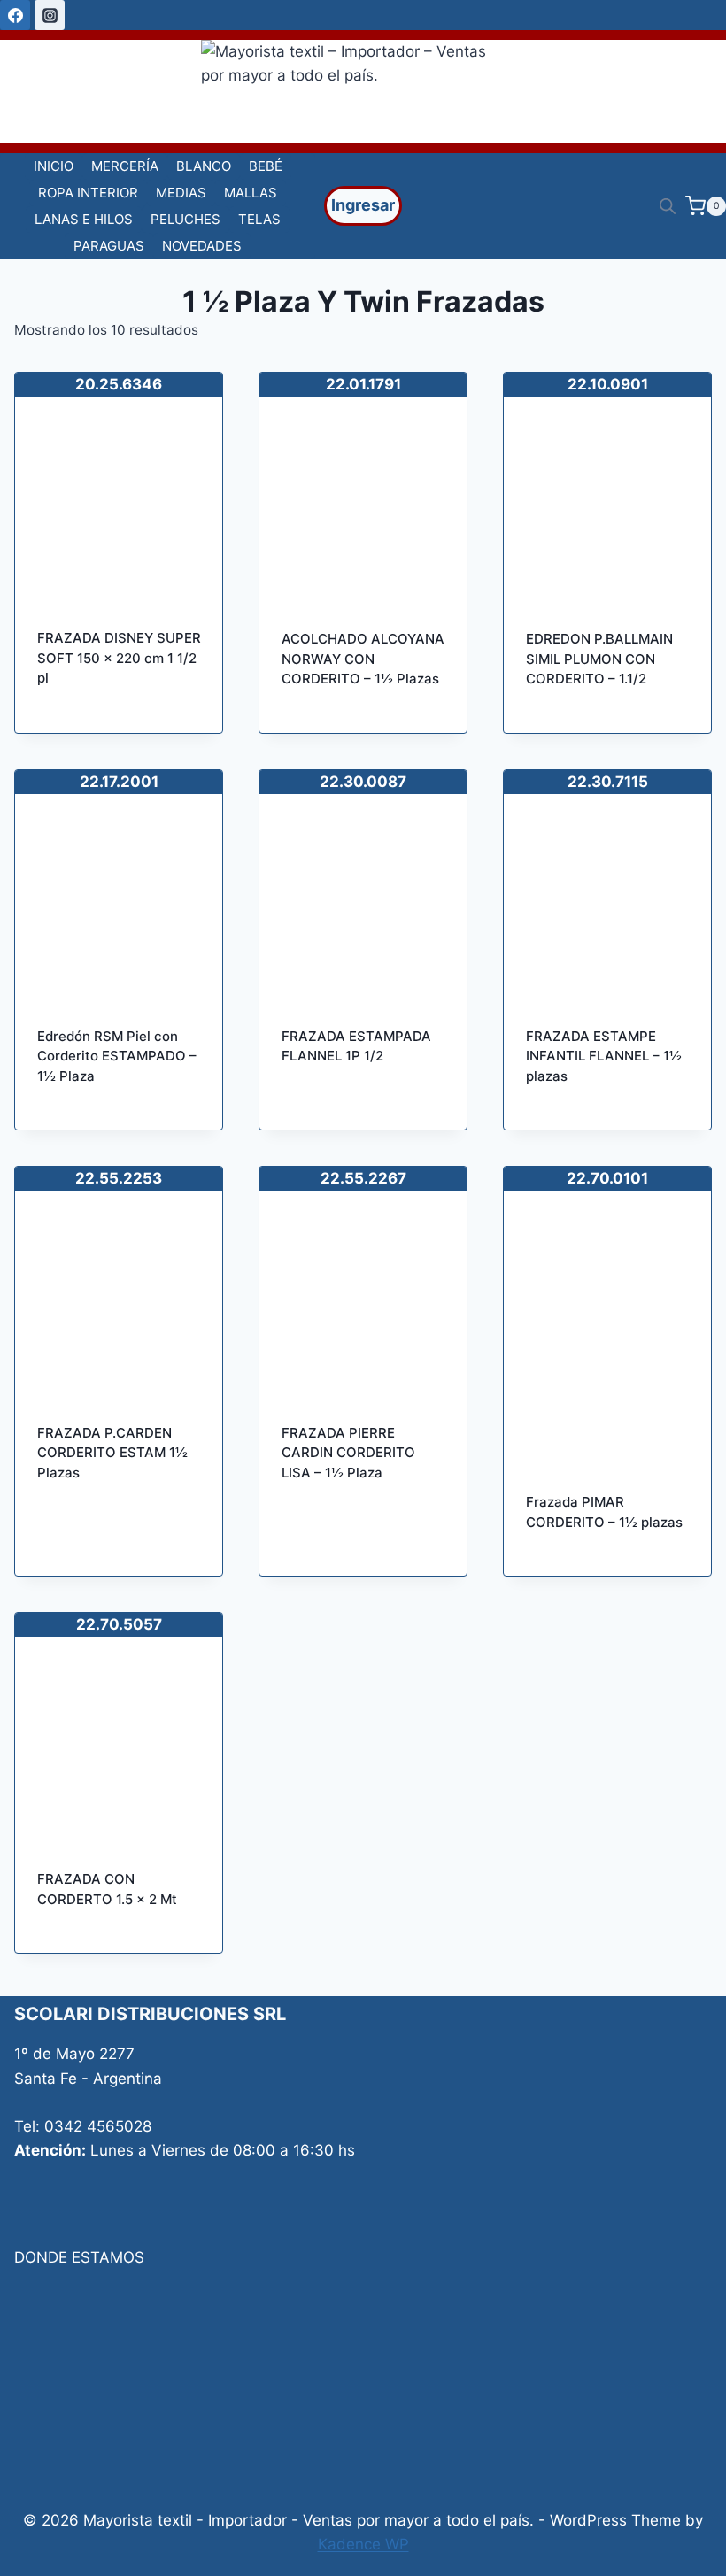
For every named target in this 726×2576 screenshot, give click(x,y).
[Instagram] (50, 15)
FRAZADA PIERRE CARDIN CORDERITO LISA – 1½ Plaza (348, 1453)
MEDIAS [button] (181, 193)
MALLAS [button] (251, 193)
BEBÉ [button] (266, 166)
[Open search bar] (668, 206)
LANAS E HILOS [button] (84, 219)
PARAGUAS (109, 246)
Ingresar (363, 205)
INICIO (54, 166)
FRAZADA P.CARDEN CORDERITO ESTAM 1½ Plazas (112, 1453)
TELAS (259, 219)
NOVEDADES (202, 246)
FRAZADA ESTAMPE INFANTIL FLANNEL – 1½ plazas (604, 1056)
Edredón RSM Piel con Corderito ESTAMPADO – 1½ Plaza (117, 1056)
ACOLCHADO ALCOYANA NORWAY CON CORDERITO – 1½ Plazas (363, 659)
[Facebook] (15, 15)
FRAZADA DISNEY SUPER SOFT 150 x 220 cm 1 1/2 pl (119, 658)
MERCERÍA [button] (125, 166)
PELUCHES (185, 219)
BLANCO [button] (204, 166)
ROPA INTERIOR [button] (88, 193)
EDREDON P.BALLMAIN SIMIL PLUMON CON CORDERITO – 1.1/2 (599, 659)
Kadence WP (363, 2544)
